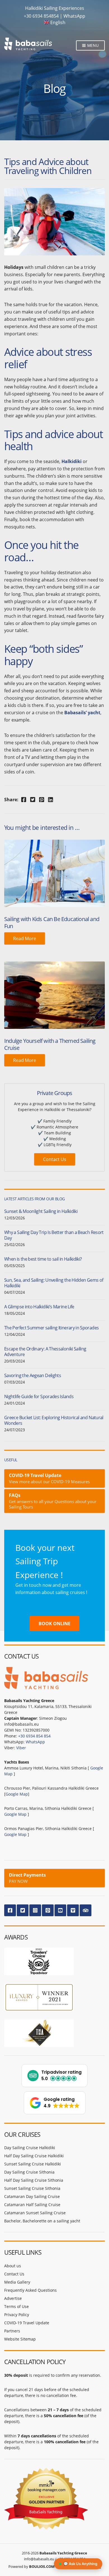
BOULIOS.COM (42, 2566)
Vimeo (73, 1910)
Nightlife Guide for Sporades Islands (39, 1396)
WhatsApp (74, 16)
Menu (92, 45)
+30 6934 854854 (41, 16)
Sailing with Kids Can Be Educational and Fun (52, 922)
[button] (54, 2076)
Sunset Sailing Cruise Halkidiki (33, 2164)
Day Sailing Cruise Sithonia (29, 2172)
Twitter (23, 1910)
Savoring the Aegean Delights (33, 1375)
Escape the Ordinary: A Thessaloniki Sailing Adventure (45, 1352)
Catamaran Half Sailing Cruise (32, 2205)
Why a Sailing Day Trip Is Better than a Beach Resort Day (54, 1235)
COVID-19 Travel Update (27, 2323)
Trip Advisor (86, 1910)
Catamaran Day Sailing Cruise (32, 2196)
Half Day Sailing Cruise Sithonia (34, 2180)
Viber (21, 1748)
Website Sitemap (20, 2339)
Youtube (60, 1910)
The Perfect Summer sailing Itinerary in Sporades (51, 1328)
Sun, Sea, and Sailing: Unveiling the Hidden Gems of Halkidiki (54, 1283)
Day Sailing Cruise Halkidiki (30, 2148)
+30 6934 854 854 (34, 1736)
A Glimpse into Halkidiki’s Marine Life (39, 1307)
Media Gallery (17, 2282)
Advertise (13, 2298)
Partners (12, 2331)
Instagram (35, 1910)
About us (13, 2266)
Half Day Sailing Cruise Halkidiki (34, 2156)
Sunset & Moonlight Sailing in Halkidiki (41, 1211)
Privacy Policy (17, 2315)
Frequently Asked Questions (30, 2290)
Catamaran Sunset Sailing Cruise (35, 2213)
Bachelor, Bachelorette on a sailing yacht (42, 2221)
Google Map (17, 1794)
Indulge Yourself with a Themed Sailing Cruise (50, 1044)
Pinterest (48, 1910)
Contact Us (55, 1159)
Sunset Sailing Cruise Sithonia (32, 2188)
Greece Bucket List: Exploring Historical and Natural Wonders (54, 1420)
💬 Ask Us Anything (80, 2564)
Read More (25, 938)
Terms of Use (16, 2306)
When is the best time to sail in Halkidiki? (43, 1259)
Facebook (10, 1910)
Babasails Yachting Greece (63, 2553)
